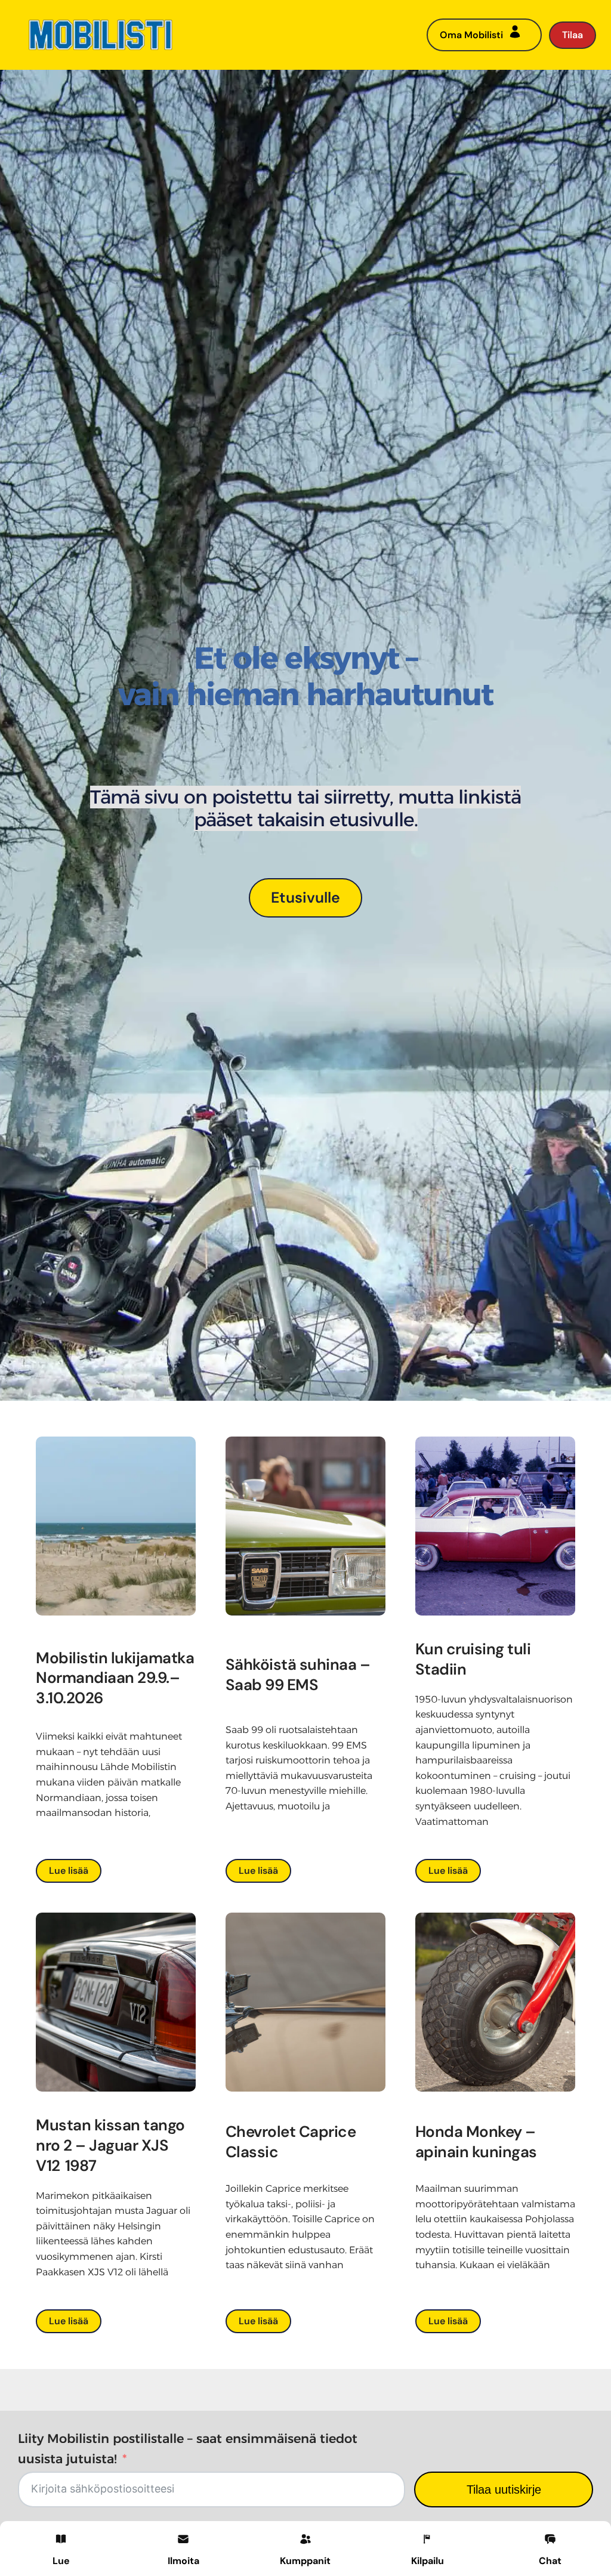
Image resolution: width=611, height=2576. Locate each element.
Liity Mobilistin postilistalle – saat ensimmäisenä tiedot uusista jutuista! (188, 2449)
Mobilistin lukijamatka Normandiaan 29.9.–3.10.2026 (115, 1678)
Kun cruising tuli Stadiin (473, 1659)
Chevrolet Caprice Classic (291, 2142)
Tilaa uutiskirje (504, 2489)
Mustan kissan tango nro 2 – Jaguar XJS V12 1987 (110, 2145)
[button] (183, 2548)
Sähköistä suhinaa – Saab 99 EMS (298, 1675)
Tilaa (573, 35)
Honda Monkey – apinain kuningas (476, 2142)
